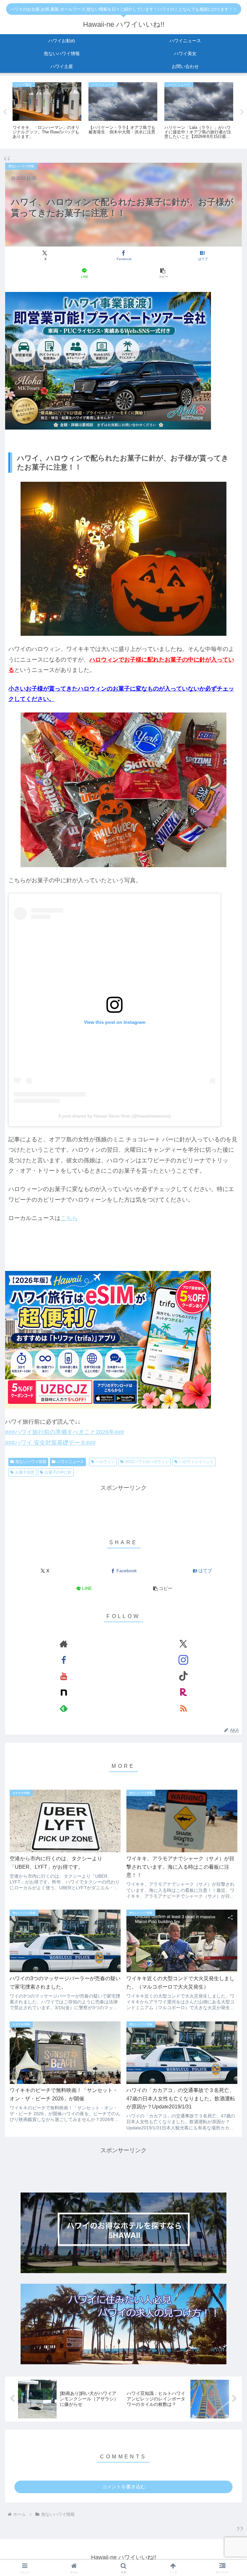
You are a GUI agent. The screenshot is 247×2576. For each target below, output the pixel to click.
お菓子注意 (25, 1472)
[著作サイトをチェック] (64, 1644)
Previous (5, 112)
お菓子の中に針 (58, 1472)
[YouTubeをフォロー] (64, 1676)
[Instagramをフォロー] (183, 1660)
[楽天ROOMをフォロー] (183, 1692)
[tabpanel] (47, 111)
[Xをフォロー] (183, 1644)
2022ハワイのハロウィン (147, 1462)
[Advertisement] (123, 1507)
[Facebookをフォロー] (64, 1660)
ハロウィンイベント (197, 1462)
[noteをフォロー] (64, 1692)
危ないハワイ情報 (31, 1462)
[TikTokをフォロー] (183, 1676)
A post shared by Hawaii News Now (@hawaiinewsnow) (114, 1116)
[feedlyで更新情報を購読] (64, 1708)
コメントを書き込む (124, 2487)
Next (242, 112)
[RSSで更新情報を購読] (183, 1708)
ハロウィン (105, 1462)
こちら (69, 1218)
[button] (163, 273)
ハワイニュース (70, 1462)
